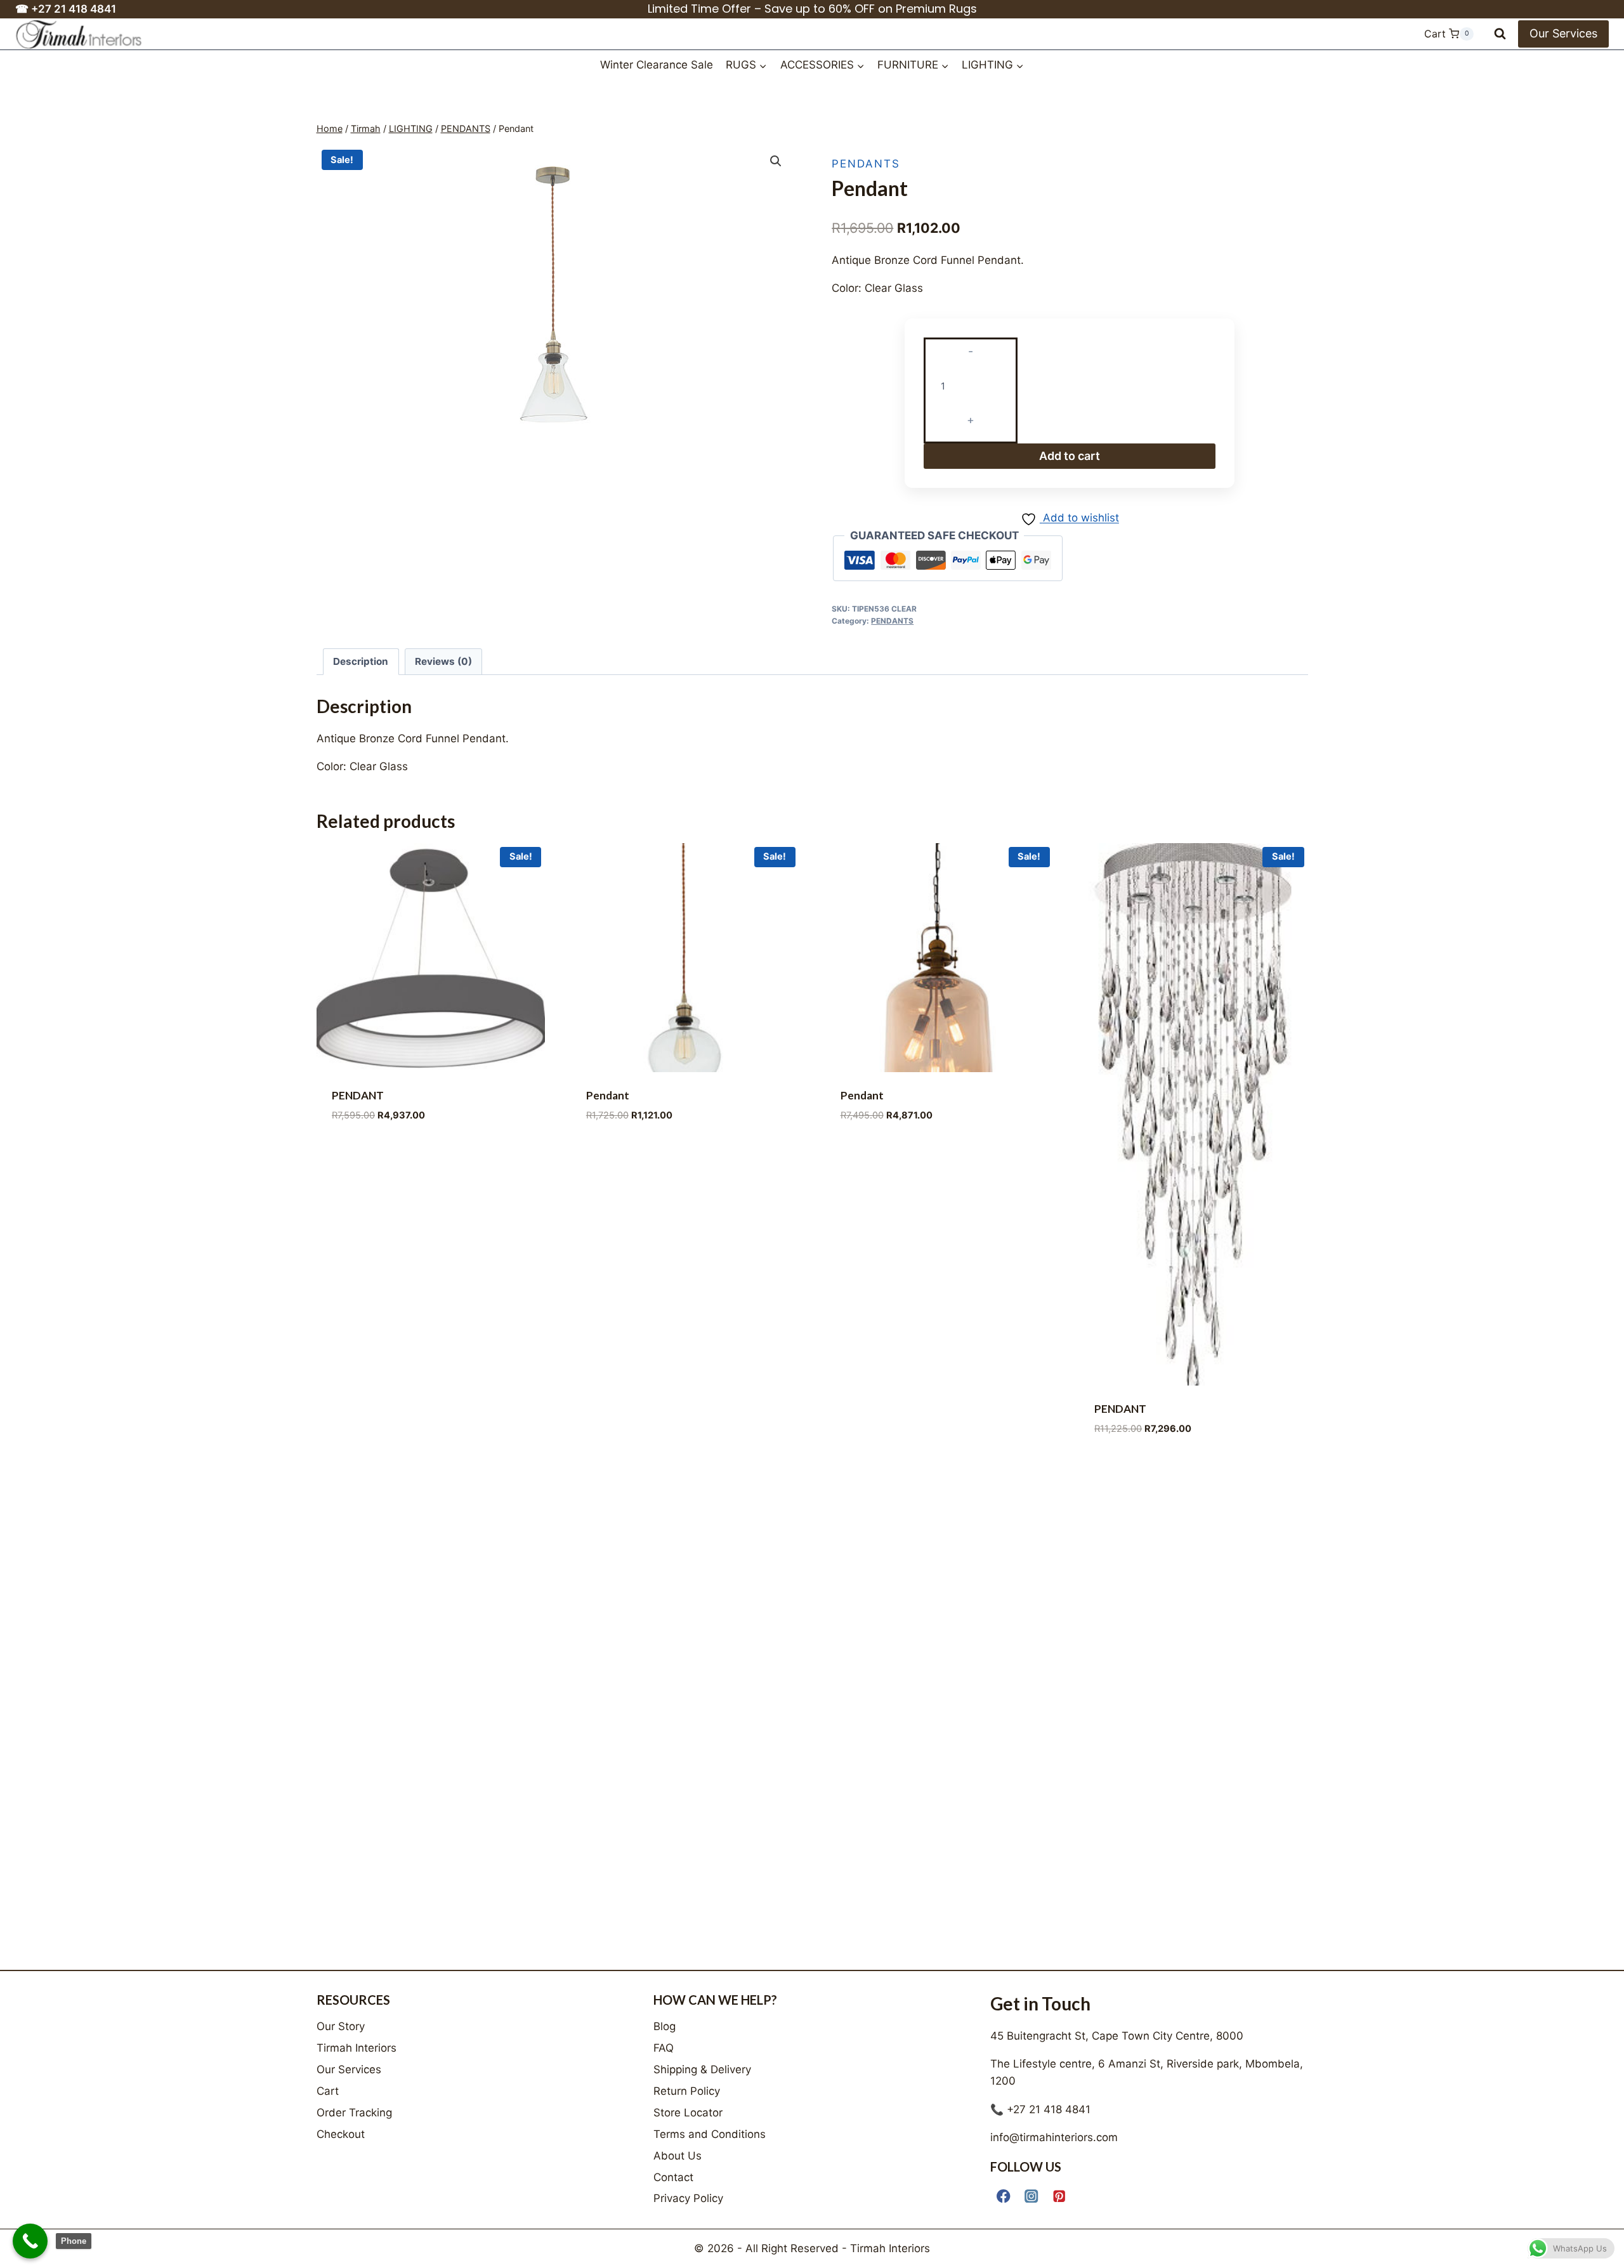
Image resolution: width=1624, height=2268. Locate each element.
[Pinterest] (1060, 2196)
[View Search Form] (1500, 34)
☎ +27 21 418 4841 (66, 9)
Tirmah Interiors (357, 2048)
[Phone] (30, 2241)
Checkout (341, 2134)
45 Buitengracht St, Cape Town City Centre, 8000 (1117, 2036)
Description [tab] (361, 658)
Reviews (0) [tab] (443, 658)
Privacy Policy (688, 2198)
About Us (678, 2156)
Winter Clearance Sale (657, 65)
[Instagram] (1032, 2196)
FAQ (664, 2048)
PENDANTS (866, 164)
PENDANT (358, 1091)
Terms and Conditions (710, 2134)
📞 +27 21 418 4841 (1040, 2109)
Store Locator (688, 2113)
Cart (328, 2091)
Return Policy (687, 2091)
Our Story (341, 2026)
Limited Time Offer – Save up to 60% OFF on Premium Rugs (812, 9)
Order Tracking (354, 2113)
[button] (776, 161)
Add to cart (1070, 452)
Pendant (608, 1091)
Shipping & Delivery (702, 2069)
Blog (665, 2026)
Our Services (1563, 33)
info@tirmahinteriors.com (1054, 2137)
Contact (673, 2177)
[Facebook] (1004, 2196)
